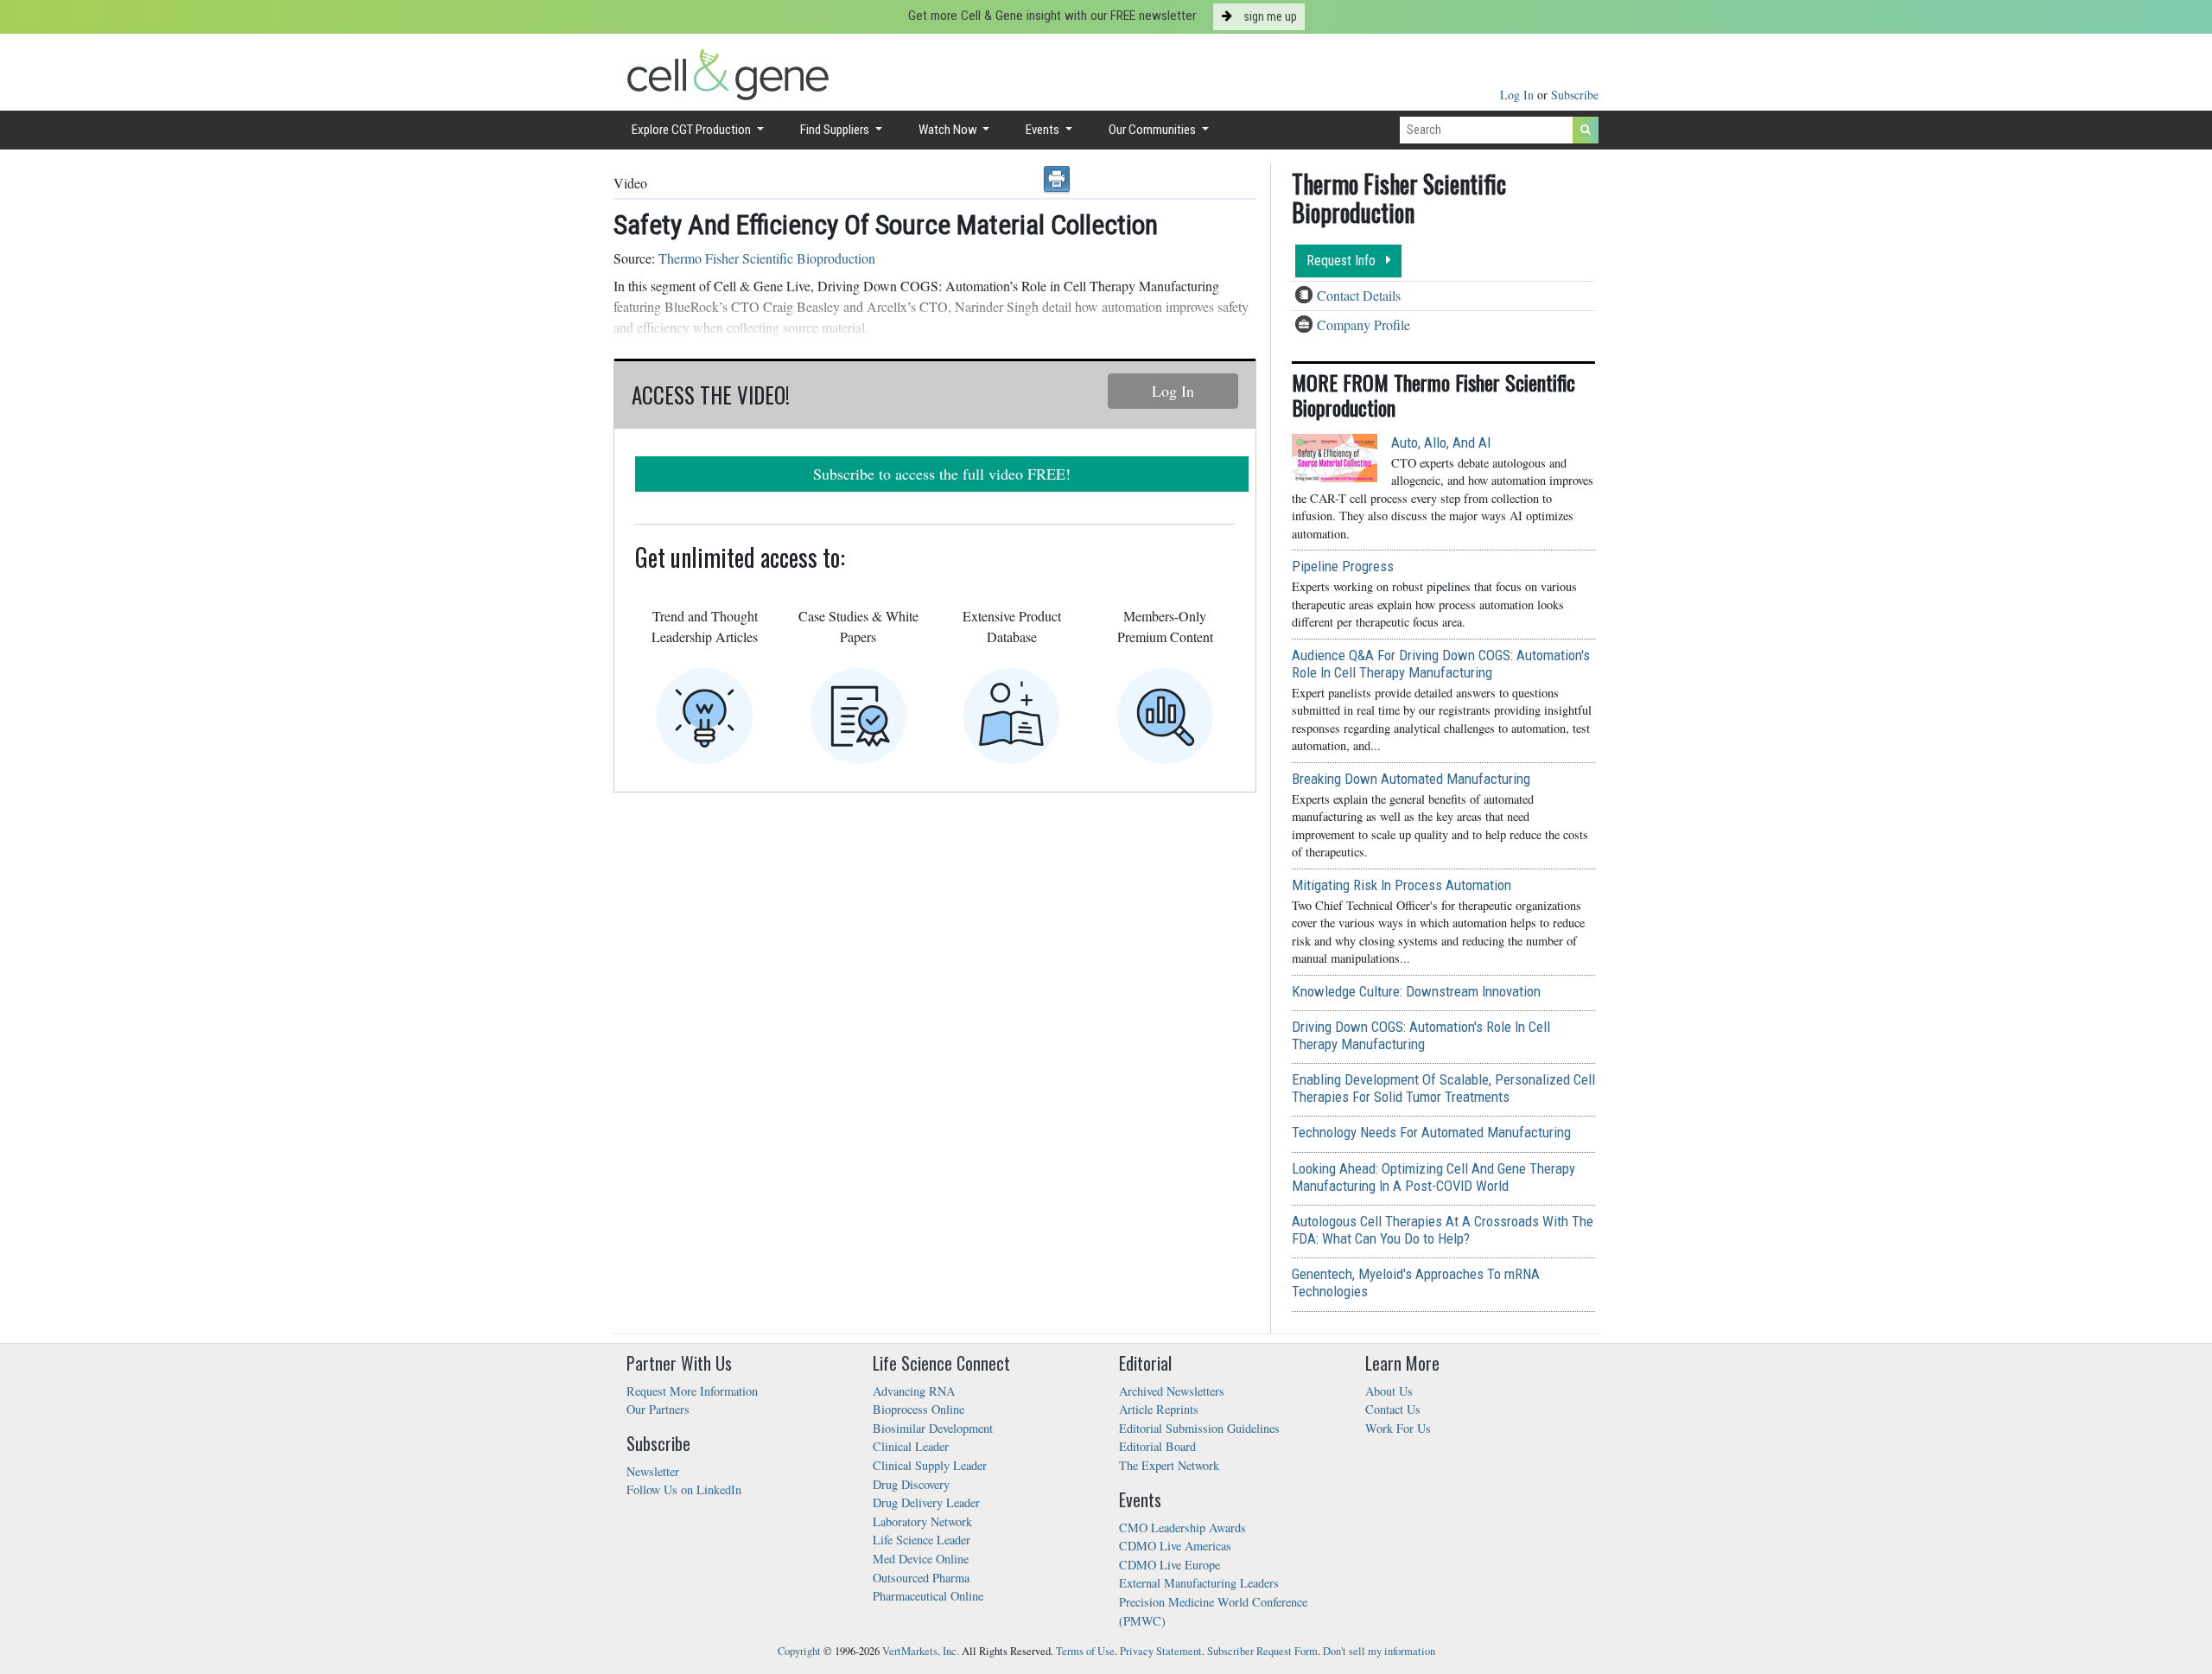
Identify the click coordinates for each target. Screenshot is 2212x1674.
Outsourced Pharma (921, 1578)
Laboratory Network (922, 1521)
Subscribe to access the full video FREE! (942, 474)
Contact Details (1359, 295)
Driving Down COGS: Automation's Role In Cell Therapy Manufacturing (1421, 1035)
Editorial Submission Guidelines (1199, 1428)
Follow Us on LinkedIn (684, 1489)
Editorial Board (1157, 1446)
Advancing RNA (914, 1391)
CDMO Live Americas (1175, 1546)
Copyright (799, 1651)
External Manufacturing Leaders (1199, 1583)
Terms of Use (1085, 1651)
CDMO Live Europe (1170, 1565)
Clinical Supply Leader (930, 1465)
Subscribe (1575, 95)
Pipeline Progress (1343, 566)
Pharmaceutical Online (928, 1596)
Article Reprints (1159, 1409)
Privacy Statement (1161, 1651)
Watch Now (949, 130)
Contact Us (1393, 1409)
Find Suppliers (836, 130)
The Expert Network (1169, 1465)
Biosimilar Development (933, 1428)
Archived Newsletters (1172, 1391)
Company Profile (1363, 325)
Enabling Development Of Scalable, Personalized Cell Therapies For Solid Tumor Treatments (1443, 1088)
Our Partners (658, 1409)
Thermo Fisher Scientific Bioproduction (767, 258)
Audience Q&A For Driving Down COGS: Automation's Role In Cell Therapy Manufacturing (1441, 664)
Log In (1519, 95)
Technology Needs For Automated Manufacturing (1431, 1132)
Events (1044, 130)
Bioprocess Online (918, 1409)
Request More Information (692, 1391)
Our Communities (1154, 130)
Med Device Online (921, 1559)
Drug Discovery (911, 1484)
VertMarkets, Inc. (921, 1651)
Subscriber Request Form (1262, 1651)
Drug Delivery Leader (926, 1502)
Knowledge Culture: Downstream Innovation (1416, 991)
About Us (1389, 1391)
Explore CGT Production (693, 130)
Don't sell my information (1379, 1651)
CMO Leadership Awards (1182, 1528)
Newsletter (653, 1471)
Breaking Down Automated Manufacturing (1411, 779)
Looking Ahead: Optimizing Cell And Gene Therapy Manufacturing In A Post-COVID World (1433, 1177)
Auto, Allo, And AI (1441, 442)
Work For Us (1398, 1428)
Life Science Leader (922, 1540)
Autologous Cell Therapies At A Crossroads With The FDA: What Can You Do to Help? (1443, 1230)
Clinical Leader (911, 1446)
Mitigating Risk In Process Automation (1402, 885)
